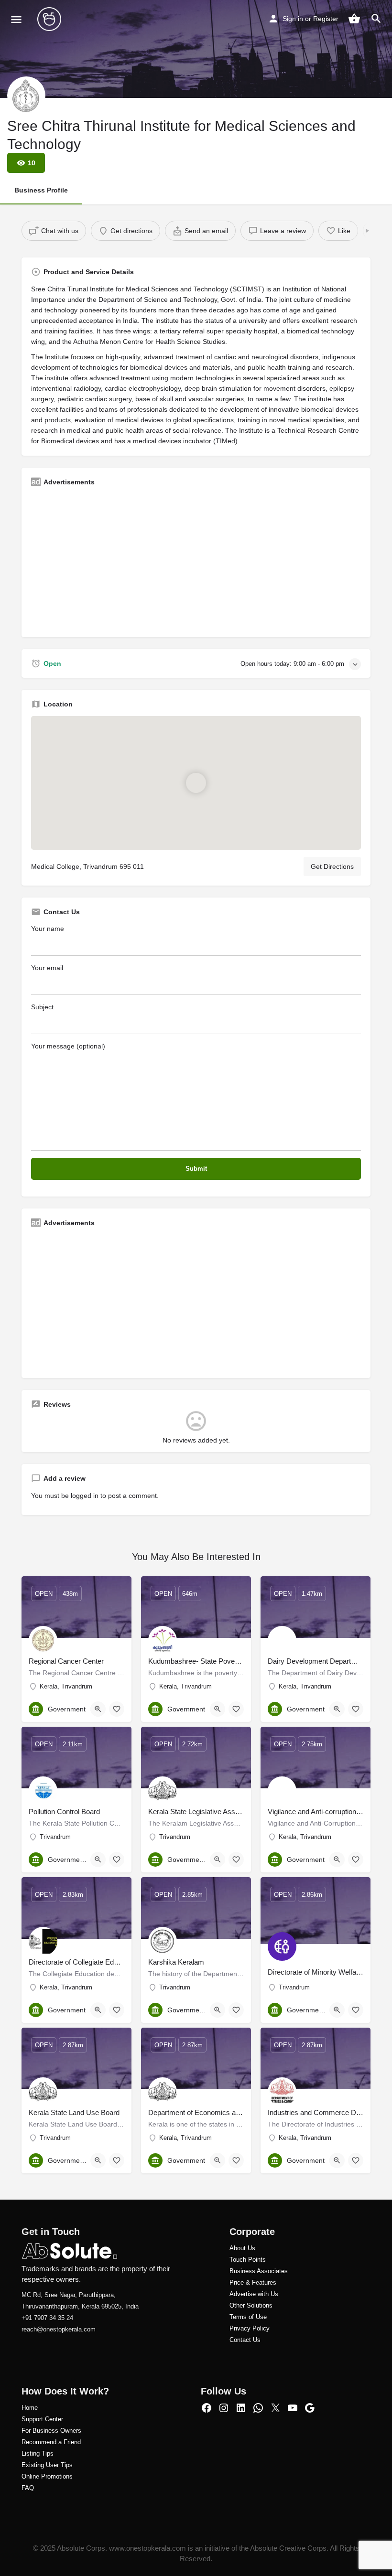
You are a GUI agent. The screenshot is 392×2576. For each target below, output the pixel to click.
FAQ (28, 2488)
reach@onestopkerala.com (59, 2329)
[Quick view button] (98, 1709)
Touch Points (248, 2260)
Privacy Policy (250, 2328)
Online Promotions (47, 2476)
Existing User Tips (47, 2465)
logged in (85, 1496)
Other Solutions (251, 2305)
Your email (47, 968)
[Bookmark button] (117, 1709)
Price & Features (253, 2282)
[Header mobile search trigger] (376, 19)
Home (30, 2408)
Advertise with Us (254, 2294)
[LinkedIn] (241, 2408)
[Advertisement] (196, 561)
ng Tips (43, 2453)
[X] (275, 2408)
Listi (27, 2453)
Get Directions (332, 866)
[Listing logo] (26, 96)
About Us (242, 2248)
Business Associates (259, 2271)
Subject (42, 1007)
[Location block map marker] (196, 783)
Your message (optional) (68, 1046)
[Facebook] (207, 2408)
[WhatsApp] (258, 2408)
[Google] (310, 2408)
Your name (48, 929)
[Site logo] (50, 19)
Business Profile (41, 190)
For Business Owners (51, 2431)
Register (326, 19)
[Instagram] (224, 2408)
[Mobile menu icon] (16, 19)
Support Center (42, 2419)
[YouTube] (293, 2408)
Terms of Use (248, 2317)
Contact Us (245, 2340)
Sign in (293, 19)
